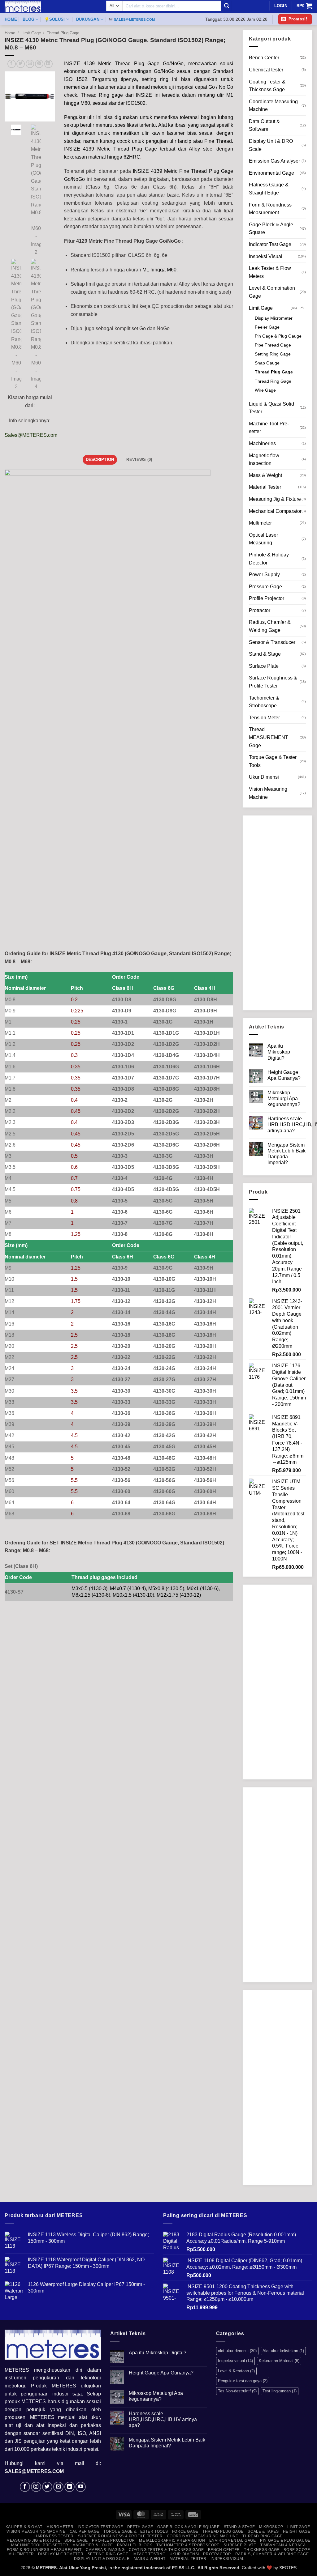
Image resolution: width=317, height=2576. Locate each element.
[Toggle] (302, 308)
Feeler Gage (267, 327)
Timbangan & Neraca (283, 2545)
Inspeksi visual (235, 2361)
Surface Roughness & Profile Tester (273, 682)
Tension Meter (264, 718)
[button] (295, 19)
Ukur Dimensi (264, 777)
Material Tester (265, 487)
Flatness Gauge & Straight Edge (269, 189)
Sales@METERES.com (31, 435)
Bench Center (264, 58)
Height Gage (297, 2531)
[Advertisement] (277, 913)
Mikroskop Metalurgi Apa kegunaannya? (284, 1099)
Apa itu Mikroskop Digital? (279, 1052)
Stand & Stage (265, 654)
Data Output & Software (264, 125)
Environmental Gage (271, 173)
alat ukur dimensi (237, 2351)
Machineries (262, 443)
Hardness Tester (54, 2536)
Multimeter (260, 523)
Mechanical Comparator (275, 511)
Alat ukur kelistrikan (283, 2351)
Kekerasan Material (279, 2361)
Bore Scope (297, 2550)
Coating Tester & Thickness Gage (267, 86)
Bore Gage (76, 2540)
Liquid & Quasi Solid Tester (271, 408)
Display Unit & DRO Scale (271, 145)
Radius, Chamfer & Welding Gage (270, 626)
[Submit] (227, 6)
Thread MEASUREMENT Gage (269, 737)
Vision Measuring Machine (268, 793)
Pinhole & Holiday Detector (269, 559)
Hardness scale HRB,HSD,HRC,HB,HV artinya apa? (163, 2419)
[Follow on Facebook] (25, 2487)
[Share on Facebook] (12, 64)
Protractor (260, 610)
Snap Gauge (267, 363)
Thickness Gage (262, 2550)
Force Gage (185, 2531)
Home (11, 19)
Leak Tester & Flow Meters (270, 272)
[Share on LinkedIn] (48, 64)
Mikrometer (60, 2527)
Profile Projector (267, 598)
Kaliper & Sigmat (24, 2527)
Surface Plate (264, 666)
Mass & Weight (265, 475)
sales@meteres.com (134, 19)
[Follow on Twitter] (47, 2487)
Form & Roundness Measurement (270, 209)
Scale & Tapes (263, 2531)
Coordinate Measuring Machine (273, 106)
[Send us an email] (58, 2487)
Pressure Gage (265, 587)
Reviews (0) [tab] (139, 460)
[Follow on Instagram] (36, 2487)
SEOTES (288, 2568)
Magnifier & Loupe (93, 2545)
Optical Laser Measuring (263, 539)
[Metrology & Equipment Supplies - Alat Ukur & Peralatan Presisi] (51, 7)
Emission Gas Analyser (274, 161)
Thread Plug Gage (63, 33)
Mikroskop (271, 2527)
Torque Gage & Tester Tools (273, 761)
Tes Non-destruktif (237, 2391)
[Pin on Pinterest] (39, 64)
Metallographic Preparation (172, 2540)
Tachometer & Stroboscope (264, 702)
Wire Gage (265, 390)
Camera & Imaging (105, 2550)
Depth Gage (140, 2527)
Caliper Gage (85, 2531)
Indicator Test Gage (270, 244)
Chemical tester (266, 70)
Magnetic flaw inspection (264, 460)
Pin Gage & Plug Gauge (278, 336)
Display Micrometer (274, 318)
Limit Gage (31, 33)
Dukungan (88, 19)
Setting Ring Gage (273, 354)
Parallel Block (135, 2545)
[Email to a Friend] (30, 64)
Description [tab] (100, 460)
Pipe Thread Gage (273, 345)
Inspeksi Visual (266, 256)
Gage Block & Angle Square (271, 229)
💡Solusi (55, 19)
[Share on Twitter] (21, 64)
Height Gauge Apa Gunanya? (284, 1075)
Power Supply (264, 575)
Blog (28, 19)
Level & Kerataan (236, 2371)
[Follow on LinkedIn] (69, 2487)
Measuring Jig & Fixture (275, 499)
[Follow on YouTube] (81, 2487)
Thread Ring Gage (273, 381)
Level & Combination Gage (272, 292)
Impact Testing (149, 2554)
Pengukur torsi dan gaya (243, 2381)
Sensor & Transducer (272, 642)
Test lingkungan (280, 2391)
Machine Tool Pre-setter (269, 428)
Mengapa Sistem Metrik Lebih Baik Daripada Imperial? (287, 1154)
